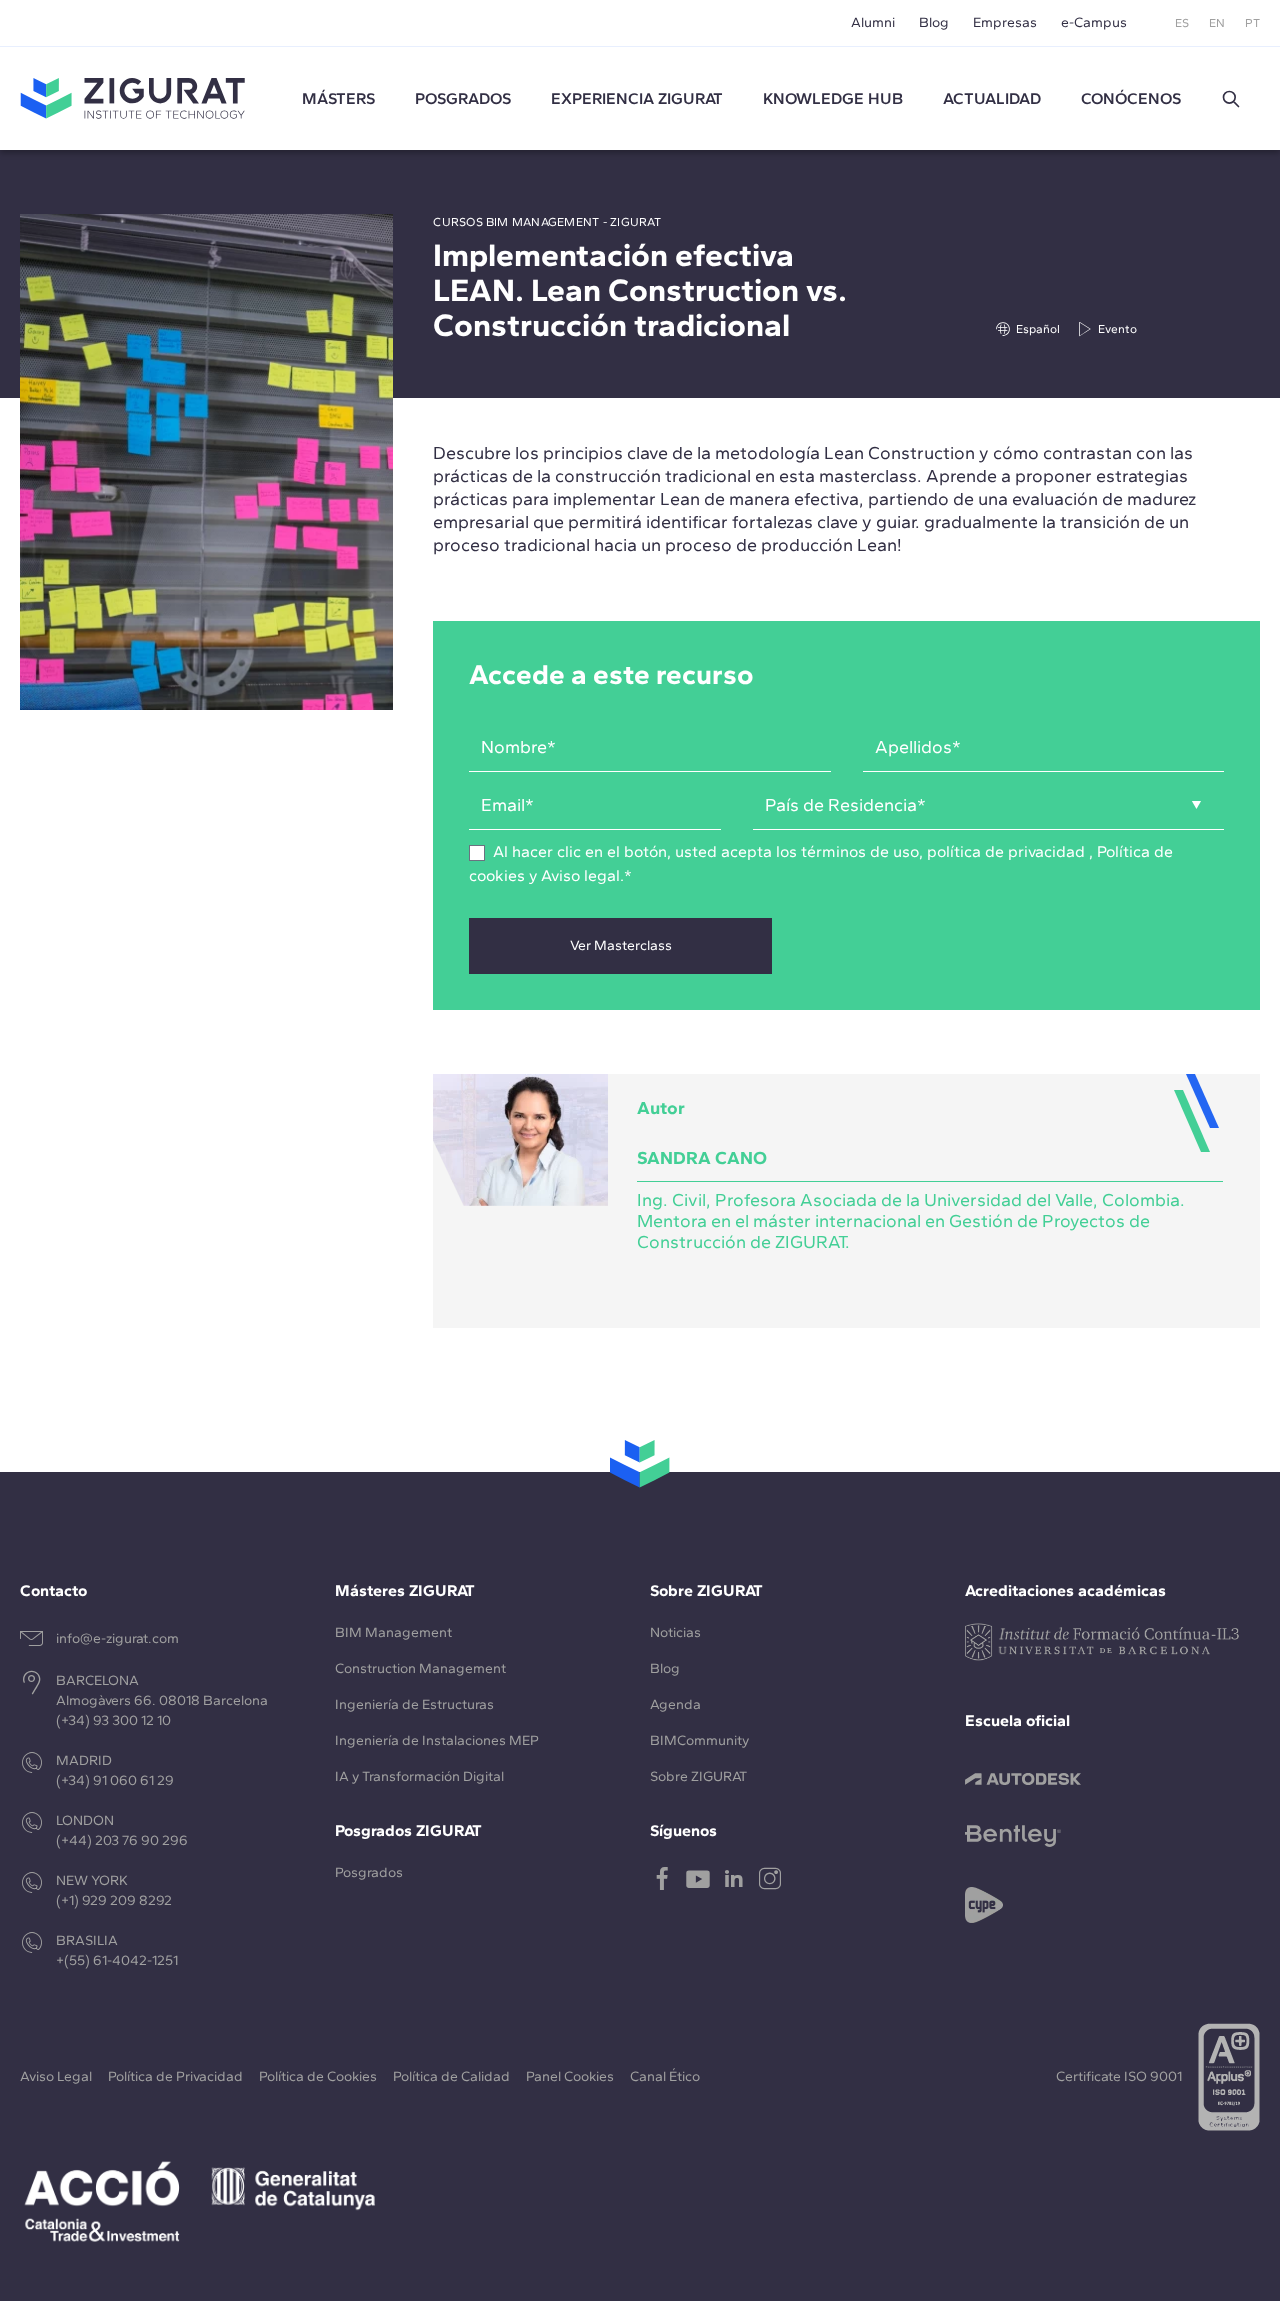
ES (1182, 23)
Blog (934, 22)
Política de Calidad (451, 2076)
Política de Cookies (318, 2076)
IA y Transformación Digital (419, 1776)
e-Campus (1094, 22)
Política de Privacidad (175, 2076)
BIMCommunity (699, 1740)
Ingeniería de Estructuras (414, 1704)
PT (1252, 23)
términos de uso (860, 851)
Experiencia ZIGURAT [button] (637, 98)
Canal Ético (665, 2076)
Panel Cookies (570, 2076)
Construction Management (420, 1668)
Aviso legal (580, 875)
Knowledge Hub (833, 98)
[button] (1231, 99)
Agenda (675, 1704)
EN (1217, 23)
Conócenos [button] (1131, 98)
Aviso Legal (56, 2076)
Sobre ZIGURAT (698, 1776)
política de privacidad (1006, 851)
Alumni (873, 22)
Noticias (675, 1632)
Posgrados (463, 98)
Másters (338, 98)
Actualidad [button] (992, 98)
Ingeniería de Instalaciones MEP (437, 1740)
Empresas (1005, 22)
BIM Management (393, 1632)
